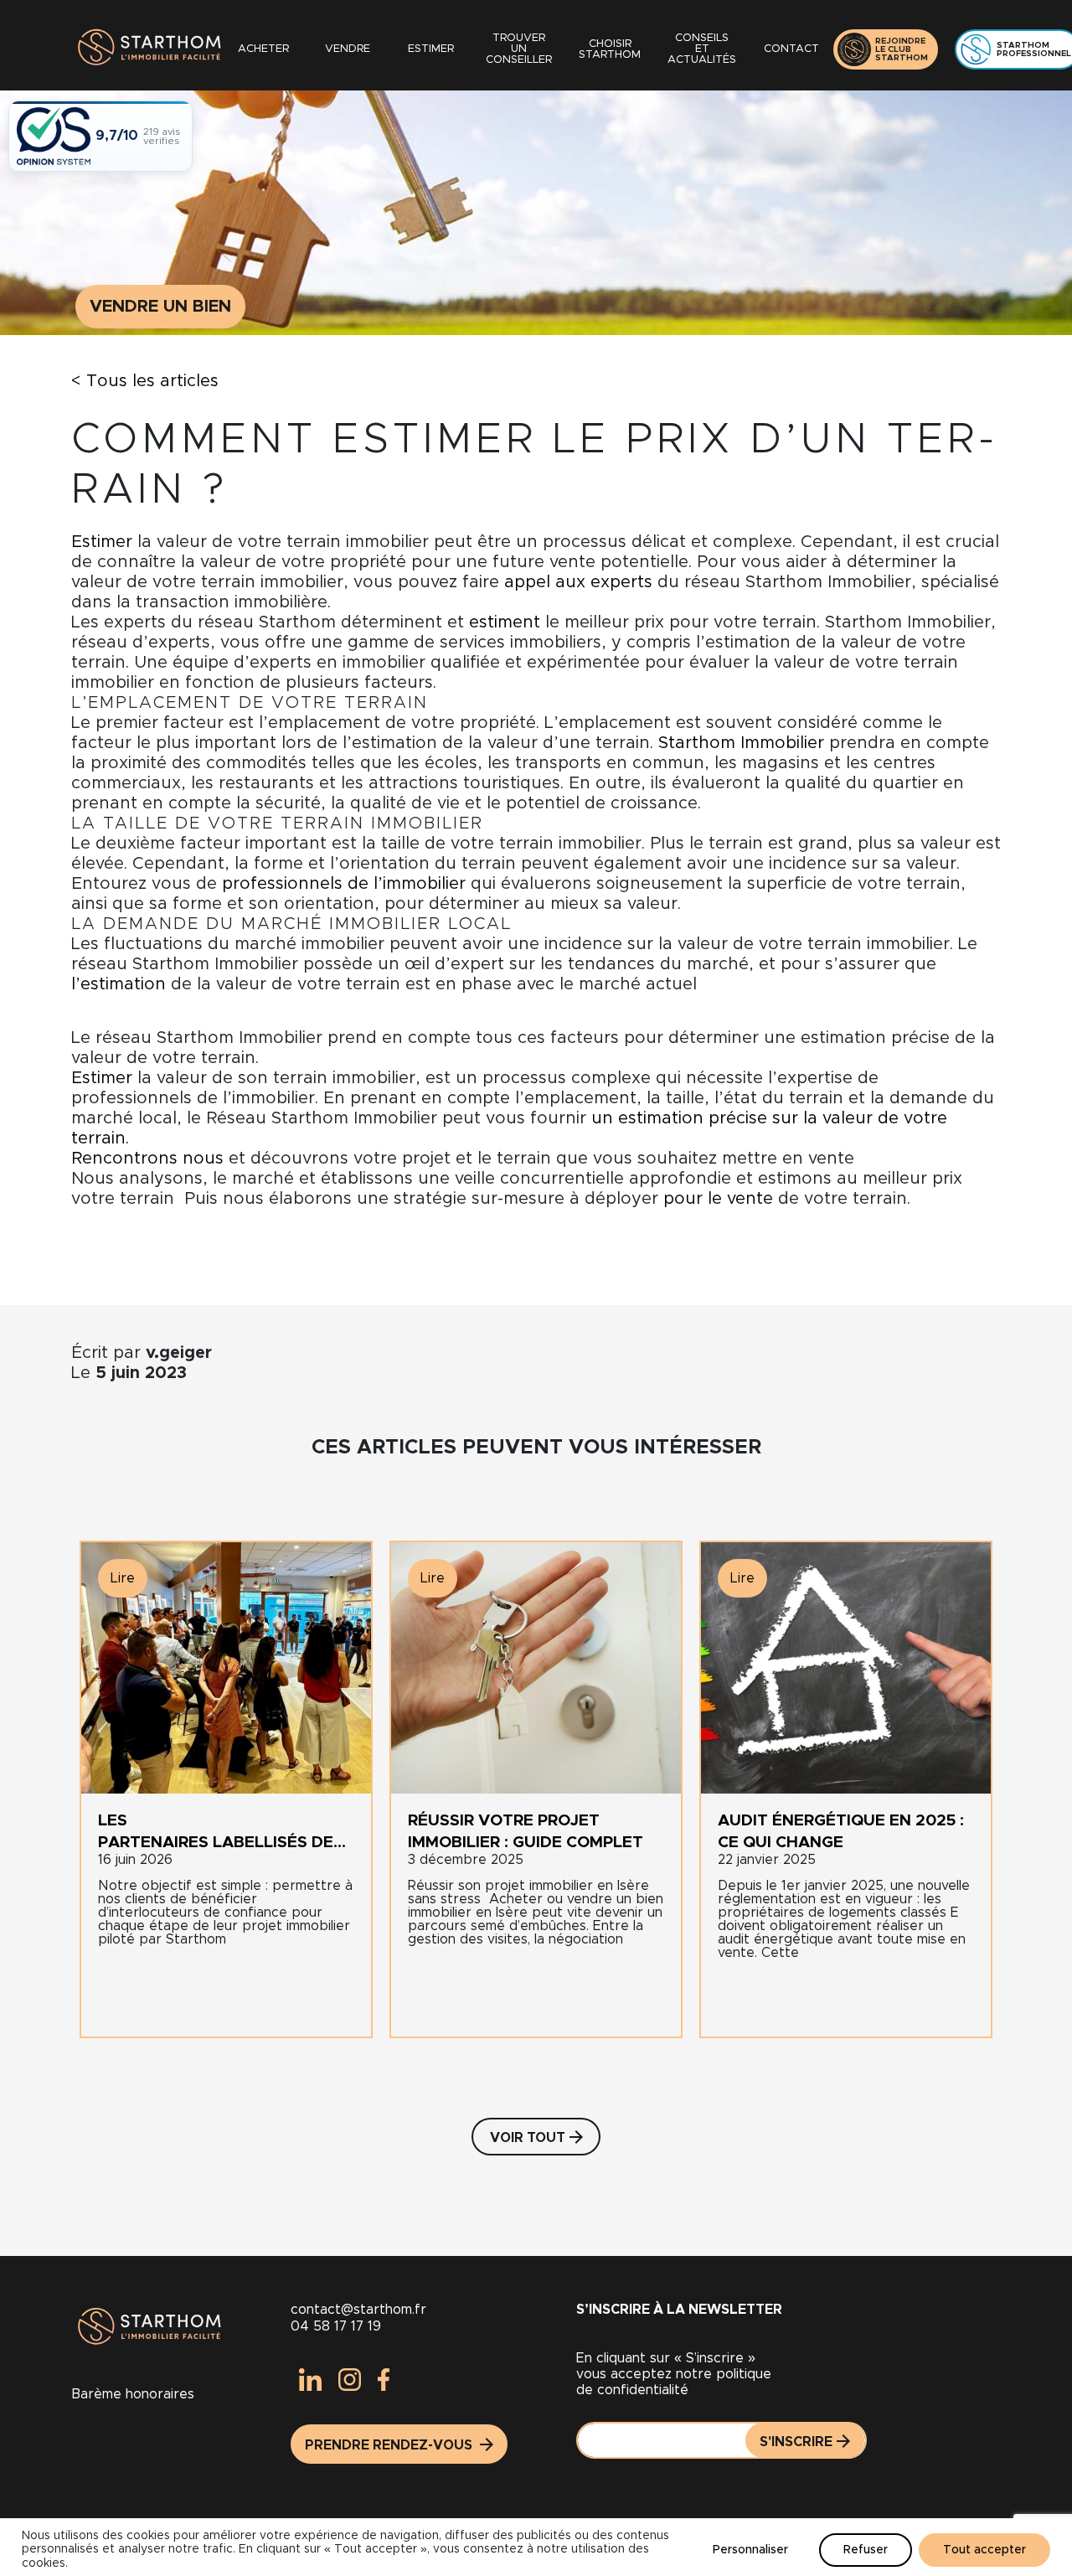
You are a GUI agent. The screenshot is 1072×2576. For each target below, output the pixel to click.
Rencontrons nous (147, 1159)
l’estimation (119, 984)
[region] (536, 2547)
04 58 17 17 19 (336, 2326)
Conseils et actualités (702, 49)
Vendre (348, 49)
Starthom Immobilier (741, 743)
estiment (505, 622)
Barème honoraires (133, 2394)
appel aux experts (576, 582)
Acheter (263, 49)
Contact (791, 49)
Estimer (431, 49)
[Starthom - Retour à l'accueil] (147, 49)
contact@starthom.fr (358, 2310)
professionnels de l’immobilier (344, 884)
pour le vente (718, 1199)
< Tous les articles (145, 381)
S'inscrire (796, 2442)
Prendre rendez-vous (390, 2445)
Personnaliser (750, 2550)
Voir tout (528, 2138)
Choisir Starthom (610, 49)
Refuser (866, 2550)
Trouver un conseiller (519, 49)
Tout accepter (984, 2550)
